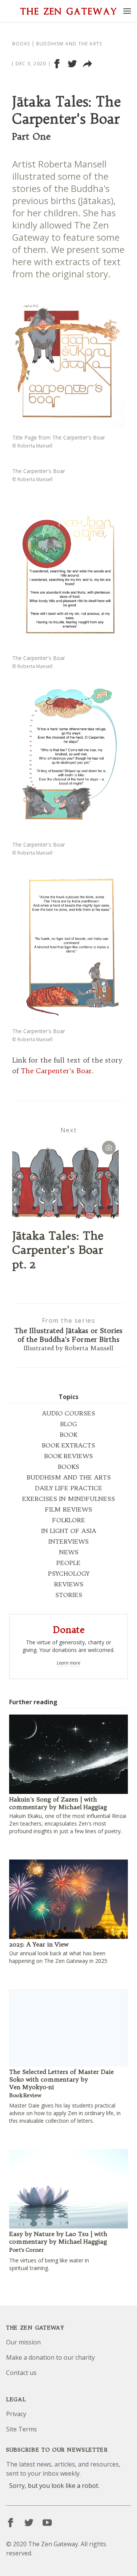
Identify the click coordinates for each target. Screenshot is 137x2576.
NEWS (69, 1552)
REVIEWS (69, 1584)
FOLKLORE (69, 1520)
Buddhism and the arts (69, 44)
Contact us (21, 2373)
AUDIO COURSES (68, 1413)
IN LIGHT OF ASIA (69, 1531)
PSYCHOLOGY (69, 1573)
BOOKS (68, 1467)
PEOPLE (68, 1563)
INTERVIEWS (68, 1541)
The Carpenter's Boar (56, 1071)
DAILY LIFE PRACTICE (69, 1488)
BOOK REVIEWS (68, 1456)
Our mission (23, 2342)
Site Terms (22, 2429)
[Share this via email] (88, 64)
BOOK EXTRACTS (68, 1445)
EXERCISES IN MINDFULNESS (68, 1499)
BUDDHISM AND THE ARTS (69, 1477)
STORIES (69, 1595)
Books (21, 44)
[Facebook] (11, 2523)
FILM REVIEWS (68, 1509)
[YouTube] (47, 2523)
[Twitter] (29, 2523)
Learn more (68, 1663)
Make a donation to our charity (50, 2357)
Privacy (16, 2414)
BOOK (68, 1435)
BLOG (68, 1424)
